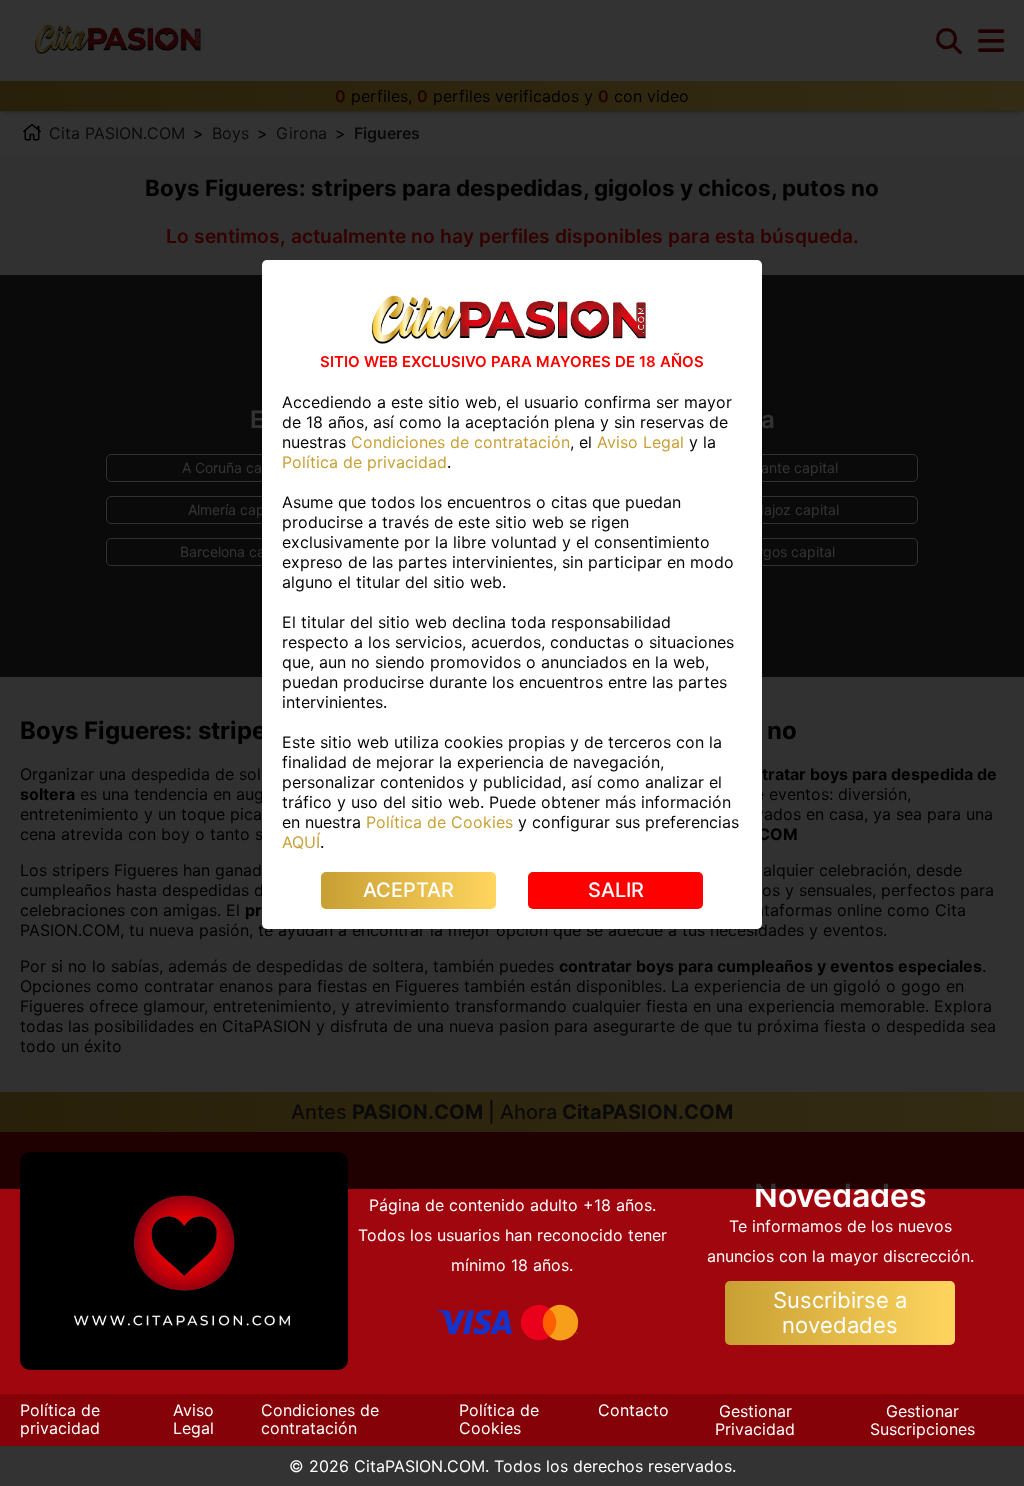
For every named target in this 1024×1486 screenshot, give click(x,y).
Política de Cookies (499, 1419)
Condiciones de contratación (320, 1419)
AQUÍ (301, 842)
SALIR (616, 890)
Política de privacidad (60, 1419)
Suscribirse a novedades (840, 1312)
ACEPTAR (408, 890)
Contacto (633, 1410)
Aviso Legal (193, 1419)
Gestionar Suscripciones (922, 1420)
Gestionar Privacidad (755, 1420)
